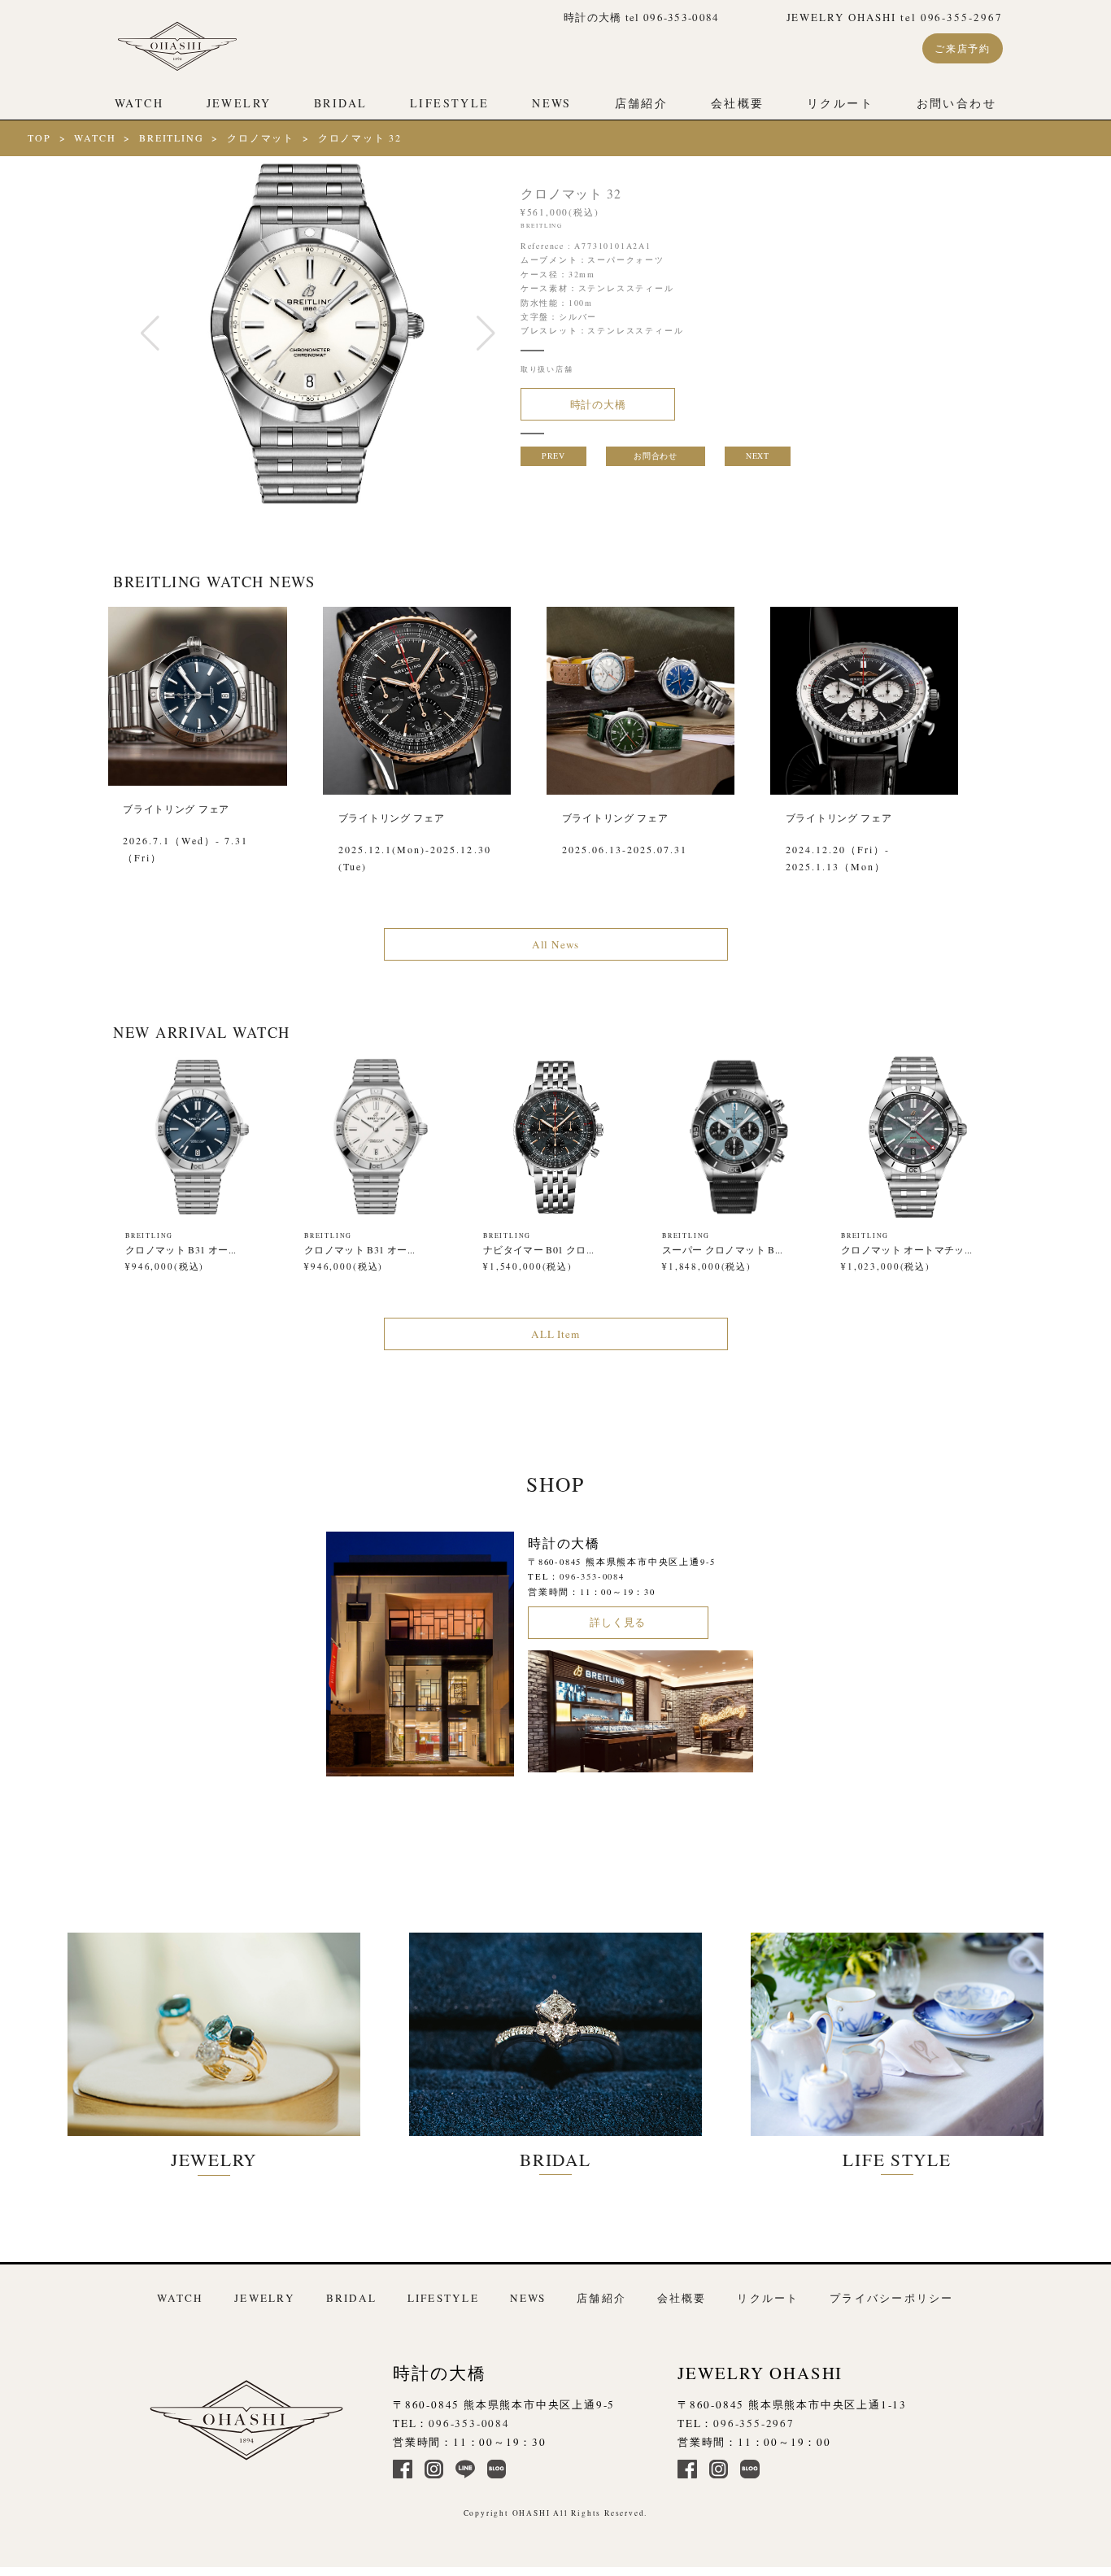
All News (555, 944)
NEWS (552, 103)
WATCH (139, 103)
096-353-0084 (592, 1576)
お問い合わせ (956, 103)
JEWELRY (239, 103)
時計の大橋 (598, 404)
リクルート (840, 103)
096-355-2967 (754, 2423)
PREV (553, 455)
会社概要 (738, 103)
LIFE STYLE (897, 2159)
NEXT (757, 455)
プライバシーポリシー (891, 2298)
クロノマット (261, 137)
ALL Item (555, 1334)
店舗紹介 (642, 103)
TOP (39, 137)
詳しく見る (618, 1622)
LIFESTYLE (449, 103)
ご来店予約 (963, 48)
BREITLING (171, 137)
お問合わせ (655, 455)
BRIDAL (340, 103)
